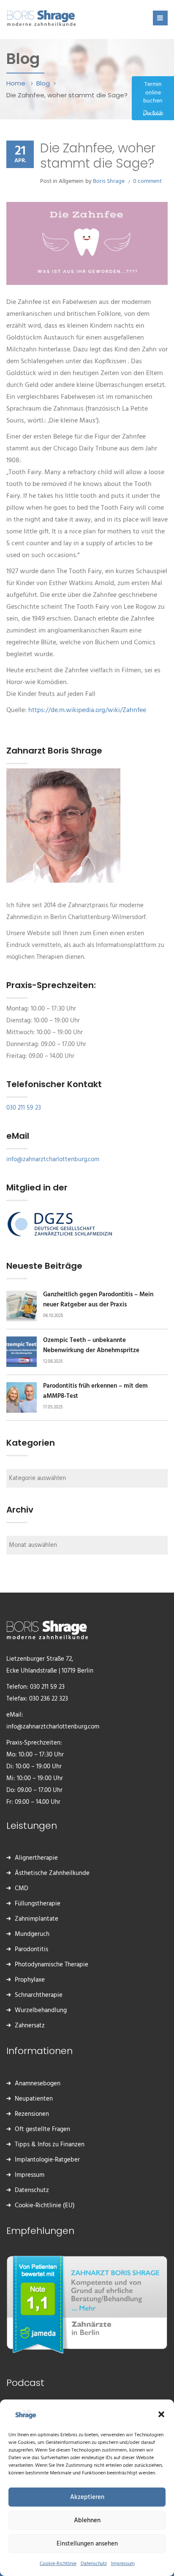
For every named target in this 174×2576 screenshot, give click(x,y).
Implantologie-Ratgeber (47, 2160)
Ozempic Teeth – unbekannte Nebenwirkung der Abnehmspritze (91, 1345)
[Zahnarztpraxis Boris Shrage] (41, 17)
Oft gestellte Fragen (42, 2129)
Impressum (123, 2564)
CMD (22, 1889)
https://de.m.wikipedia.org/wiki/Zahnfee (87, 710)
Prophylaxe (30, 1980)
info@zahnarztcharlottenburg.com (53, 1160)
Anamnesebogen (38, 2084)
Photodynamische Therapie (52, 1965)
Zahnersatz (30, 2026)
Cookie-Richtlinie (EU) (45, 2206)
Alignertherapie (36, 1858)
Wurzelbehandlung (41, 2010)
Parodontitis (31, 1949)
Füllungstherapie (38, 1904)
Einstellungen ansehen (87, 2544)
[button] (161, 2414)
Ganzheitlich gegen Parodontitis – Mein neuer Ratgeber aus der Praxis (98, 1300)
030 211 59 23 (24, 1108)
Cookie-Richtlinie (58, 2564)
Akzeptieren (87, 2497)
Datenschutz (94, 2564)
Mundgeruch (32, 1934)
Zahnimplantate (37, 1919)
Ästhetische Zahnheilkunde (52, 1873)
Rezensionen (32, 2114)
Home (17, 83)
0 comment (147, 181)
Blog (43, 83)
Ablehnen (87, 2521)
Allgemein (71, 181)
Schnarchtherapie (39, 1995)
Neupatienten (34, 2099)
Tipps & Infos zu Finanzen (50, 2145)
